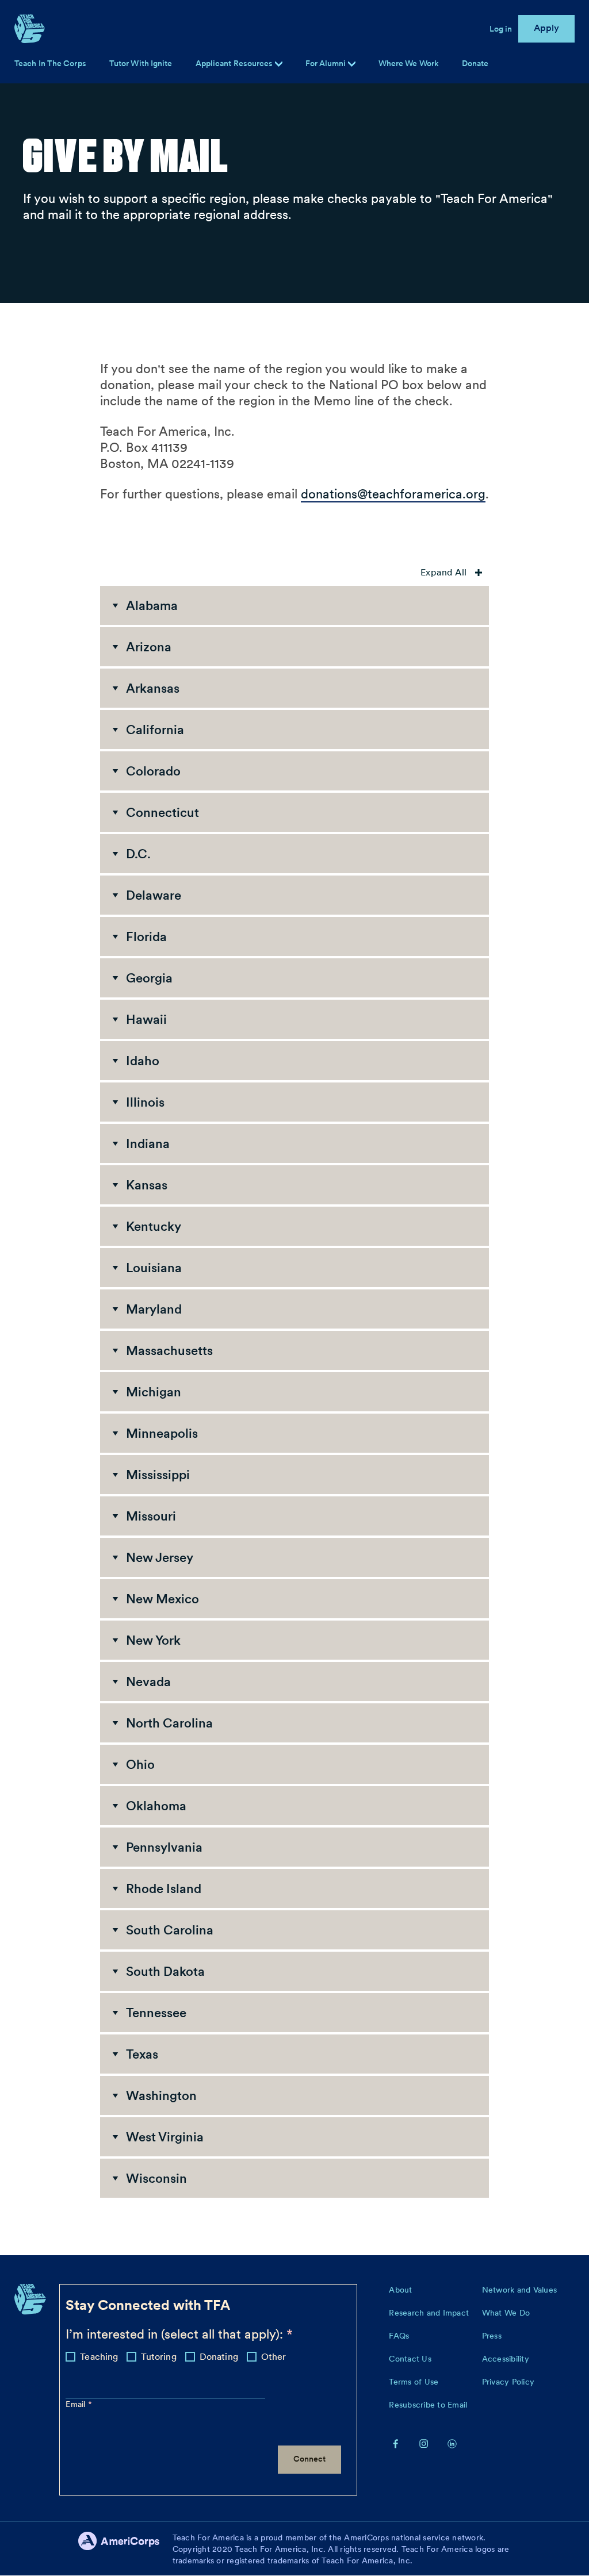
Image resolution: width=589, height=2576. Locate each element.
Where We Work (409, 63)
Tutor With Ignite (141, 63)
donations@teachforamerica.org (393, 494)
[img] (352, 64)
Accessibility (506, 2359)
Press (492, 2336)
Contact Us (410, 2359)
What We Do (506, 2313)
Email (77, 2404)
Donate (475, 63)
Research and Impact (429, 2313)
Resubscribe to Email (428, 2405)
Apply (547, 28)
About (400, 2290)
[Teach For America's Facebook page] (396, 2443)
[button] (295, 605)
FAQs (399, 2336)
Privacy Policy (508, 2382)
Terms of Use (414, 2382)
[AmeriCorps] (125, 2549)
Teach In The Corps (50, 63)
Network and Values (520, 2290)
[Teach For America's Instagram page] (424, 2443)
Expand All (445, 572)
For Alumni (327, 63)
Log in (501, 29)
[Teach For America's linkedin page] (452, 2443)
